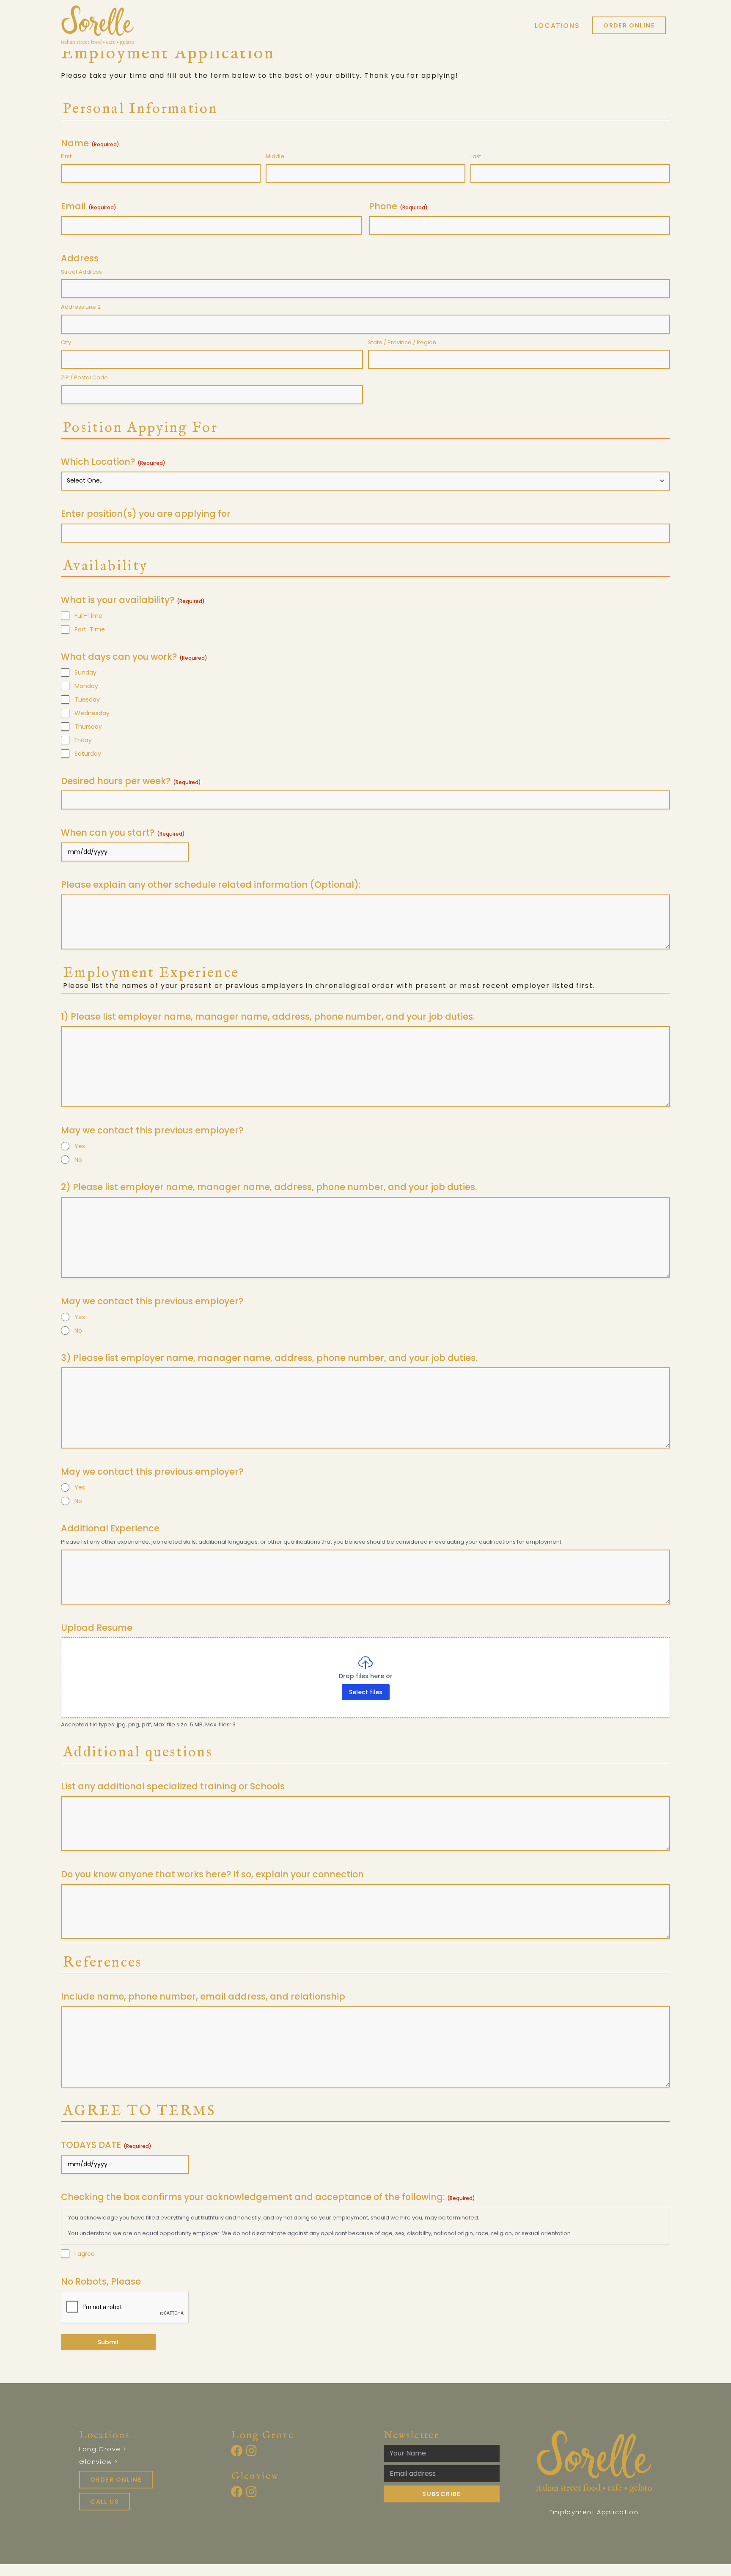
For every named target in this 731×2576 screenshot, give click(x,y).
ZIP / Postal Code (84, 378)
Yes (80, 1146)
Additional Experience (110, 1528)
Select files (366, 1692)
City (66, 343)
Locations (557, 26)
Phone (398, 206)
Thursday (88, 727)
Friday (83, 740)
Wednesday (92, 713)
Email (89, 206)
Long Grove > (103, 2449)
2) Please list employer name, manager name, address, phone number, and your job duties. (269, 1187)
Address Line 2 (81, 307)
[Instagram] (252, 2451)
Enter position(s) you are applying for (146, 514)
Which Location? (113, 462)
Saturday (88, 754)
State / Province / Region (402, 343)
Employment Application (594, 2512)
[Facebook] (237, 2451)
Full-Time (88, 616)
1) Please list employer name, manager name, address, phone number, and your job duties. (268, 1016)
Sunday (85, 672)
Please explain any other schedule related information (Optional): (211, 885)
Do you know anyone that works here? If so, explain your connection (212, 1874)
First (66, 156)
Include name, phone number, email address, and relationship (203, 1996)
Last (476, 156)
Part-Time (90, 629)
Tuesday (87, 700)
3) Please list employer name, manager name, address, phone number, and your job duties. (269, 1358)
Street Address (81, 272)
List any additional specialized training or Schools (173, 1786)
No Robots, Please (101, 2281)
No (78, 1160)
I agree (85, 2254)
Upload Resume (97, 1628)
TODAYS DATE (106, 2145)
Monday (86, 686)
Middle (275, 156)
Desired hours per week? (131, 781)
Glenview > (99, 2462)
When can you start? (123, 833)
